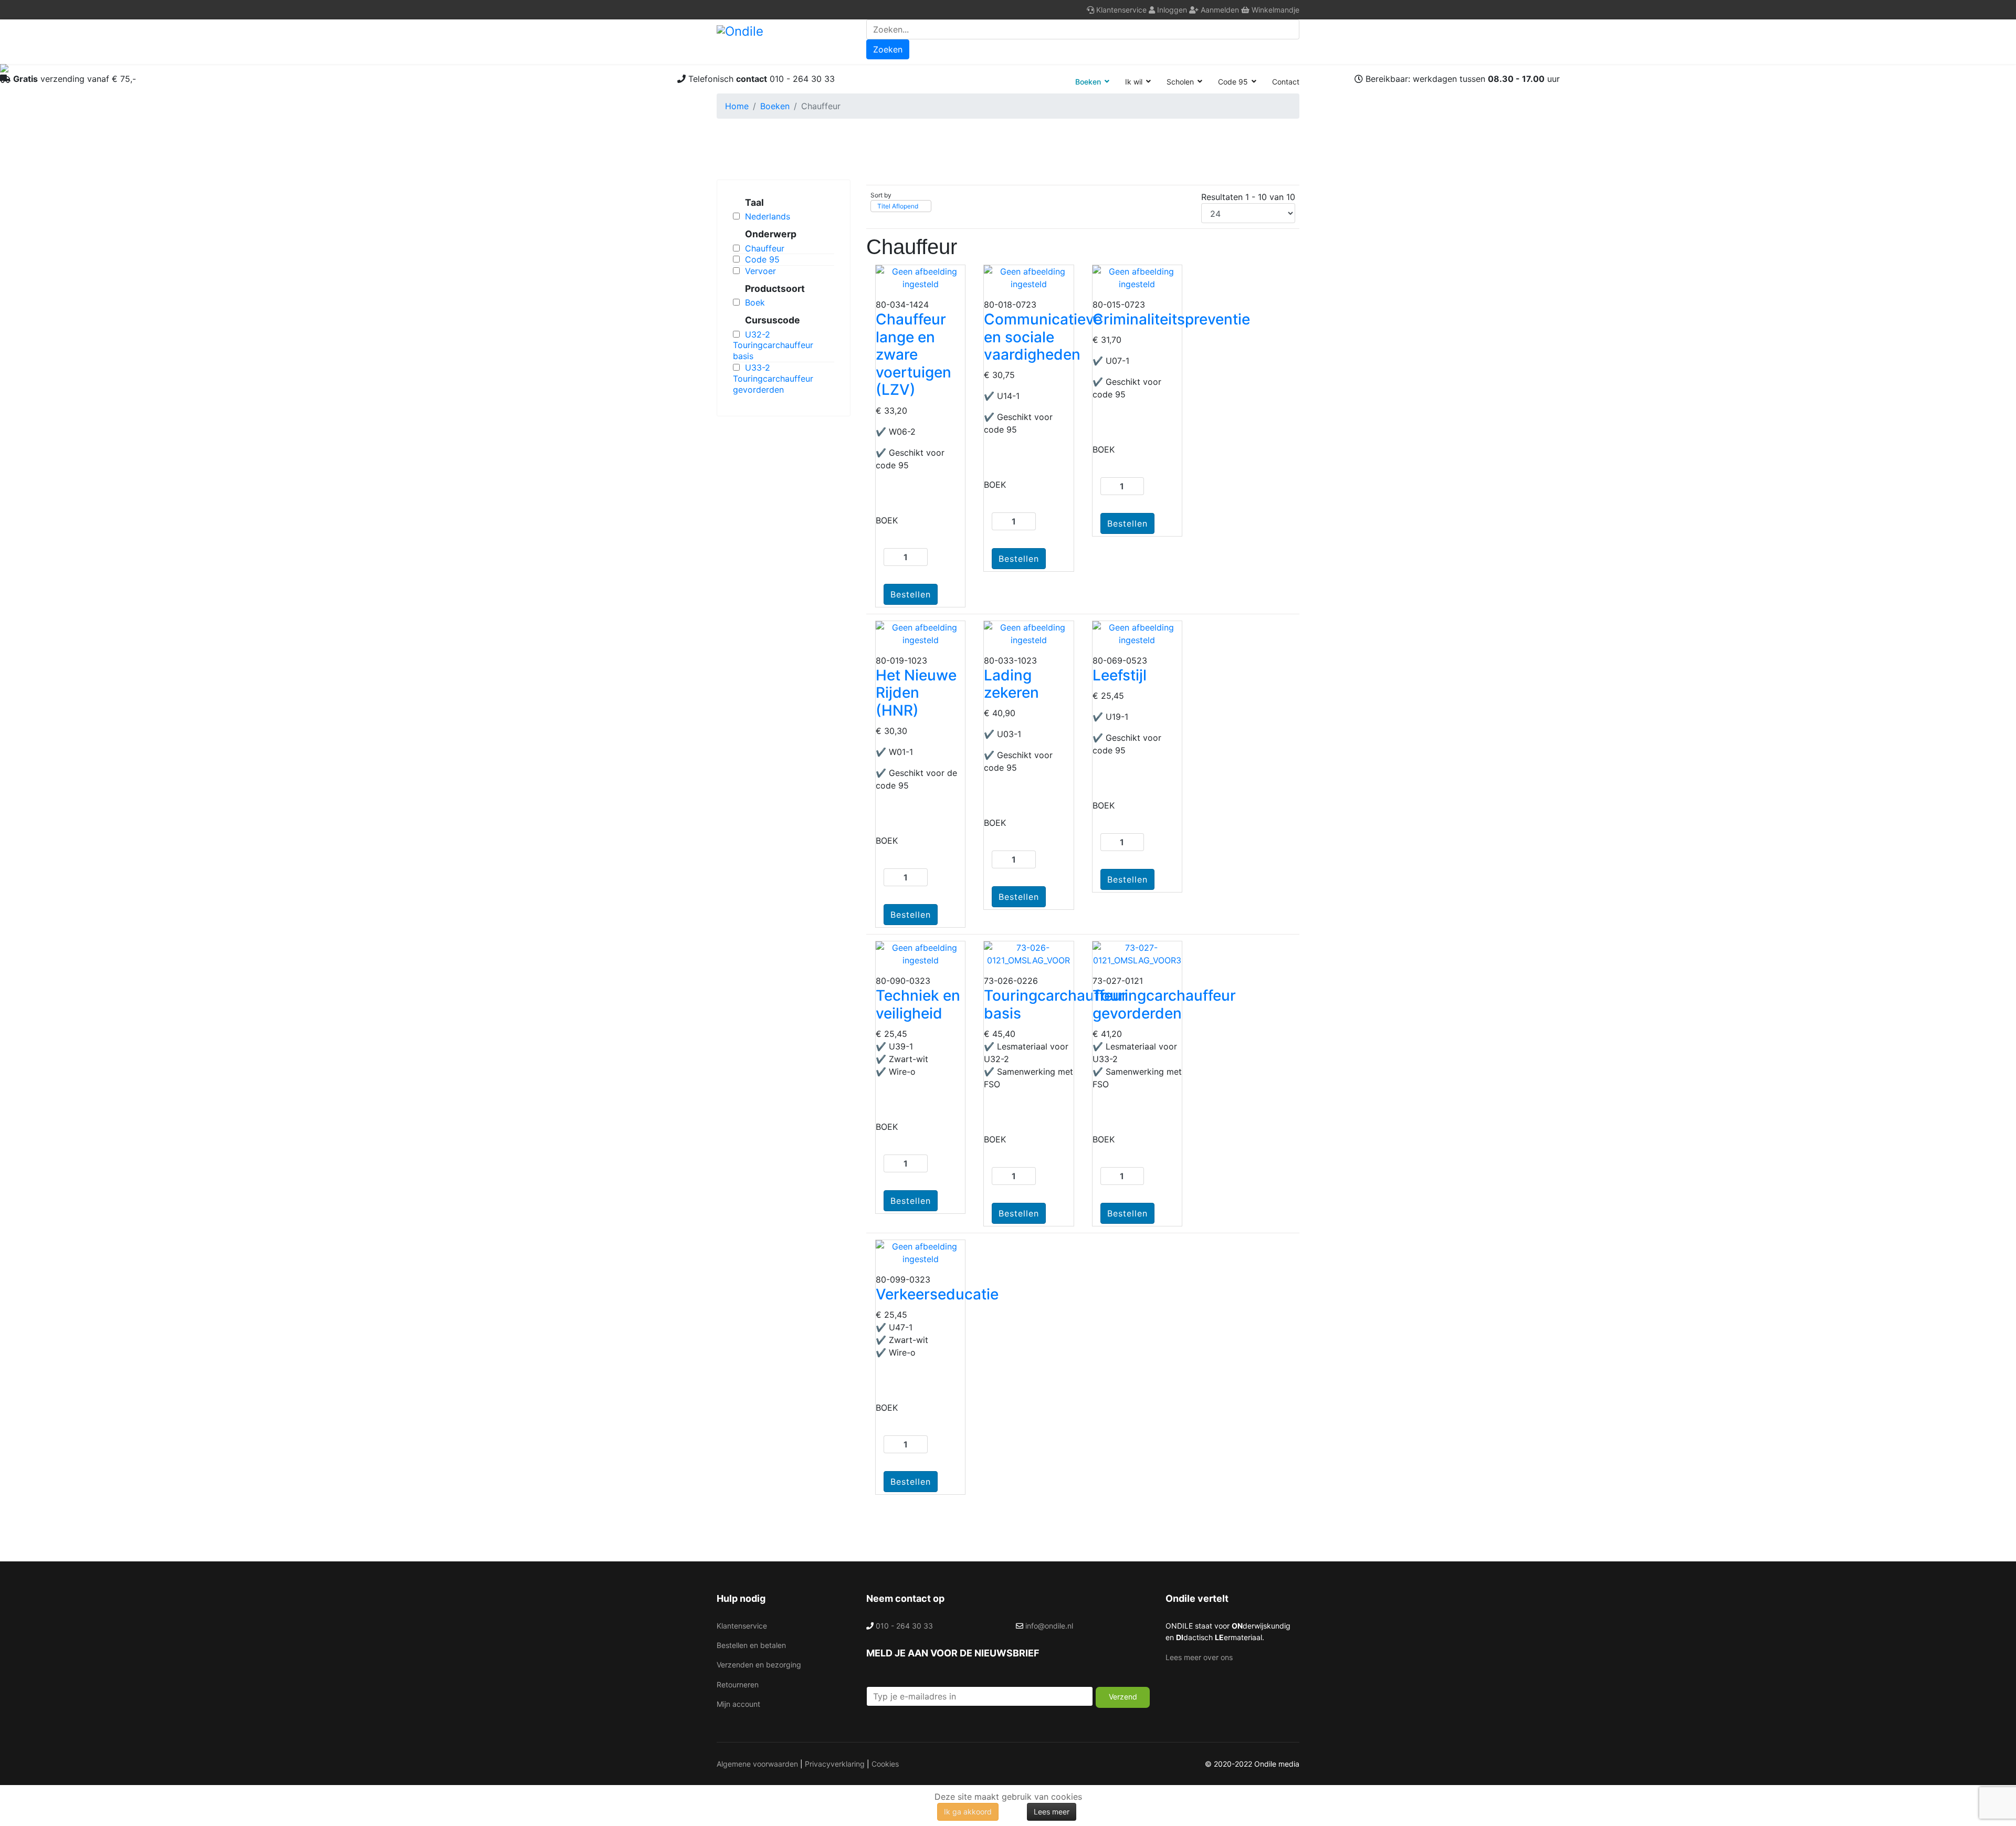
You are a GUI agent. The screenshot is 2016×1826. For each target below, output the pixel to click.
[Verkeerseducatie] (920, 1253)
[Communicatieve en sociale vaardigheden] (1028, 278)
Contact (1286, 82)
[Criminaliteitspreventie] (1137, 278)
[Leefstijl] (1137, 634)
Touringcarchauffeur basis (1056, 1004)
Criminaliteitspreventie (1171, 319)
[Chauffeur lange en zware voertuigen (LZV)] (920, 278)
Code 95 (1233, 82)
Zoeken (888, 49)
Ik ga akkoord (968, 1812)
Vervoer (760, 271)
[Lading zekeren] (1028, 634)
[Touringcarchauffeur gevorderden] (1137, 954)
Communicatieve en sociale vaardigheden (1043, 337)
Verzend (1123, 1697)
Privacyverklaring (835, 1764)
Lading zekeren (1011, 684)
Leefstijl (1120, 675)
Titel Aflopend (898, 206)
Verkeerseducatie (937, 1294)
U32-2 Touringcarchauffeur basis (773, 345)
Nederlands (768, 216)
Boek (755, 302)
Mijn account (738, 1704)
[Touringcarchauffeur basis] (1028, 954)
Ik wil (1134, 82)
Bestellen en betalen (751, 1645)
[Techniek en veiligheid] (920, 954)
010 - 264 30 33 (904, 1626)
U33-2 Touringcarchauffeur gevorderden (773, 379)
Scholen (1180, 82)
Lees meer (1052, 1812)
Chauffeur (765, 248)
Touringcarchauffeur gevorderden (1164, 1004)
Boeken (1088, 82)
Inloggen (1171, 10)
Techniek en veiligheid (918, 1004)
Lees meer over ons (1199, 1657)
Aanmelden (1219, 10)
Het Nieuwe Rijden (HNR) (916, 693)
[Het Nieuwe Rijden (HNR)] (920, 634)
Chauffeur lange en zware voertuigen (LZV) (913, 354)
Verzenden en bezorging (759, 1665)
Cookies (885, 1764)
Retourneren (738, 1685)
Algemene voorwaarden (757, 1764)
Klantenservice (1120, 10)
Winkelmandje (1274, 10)
